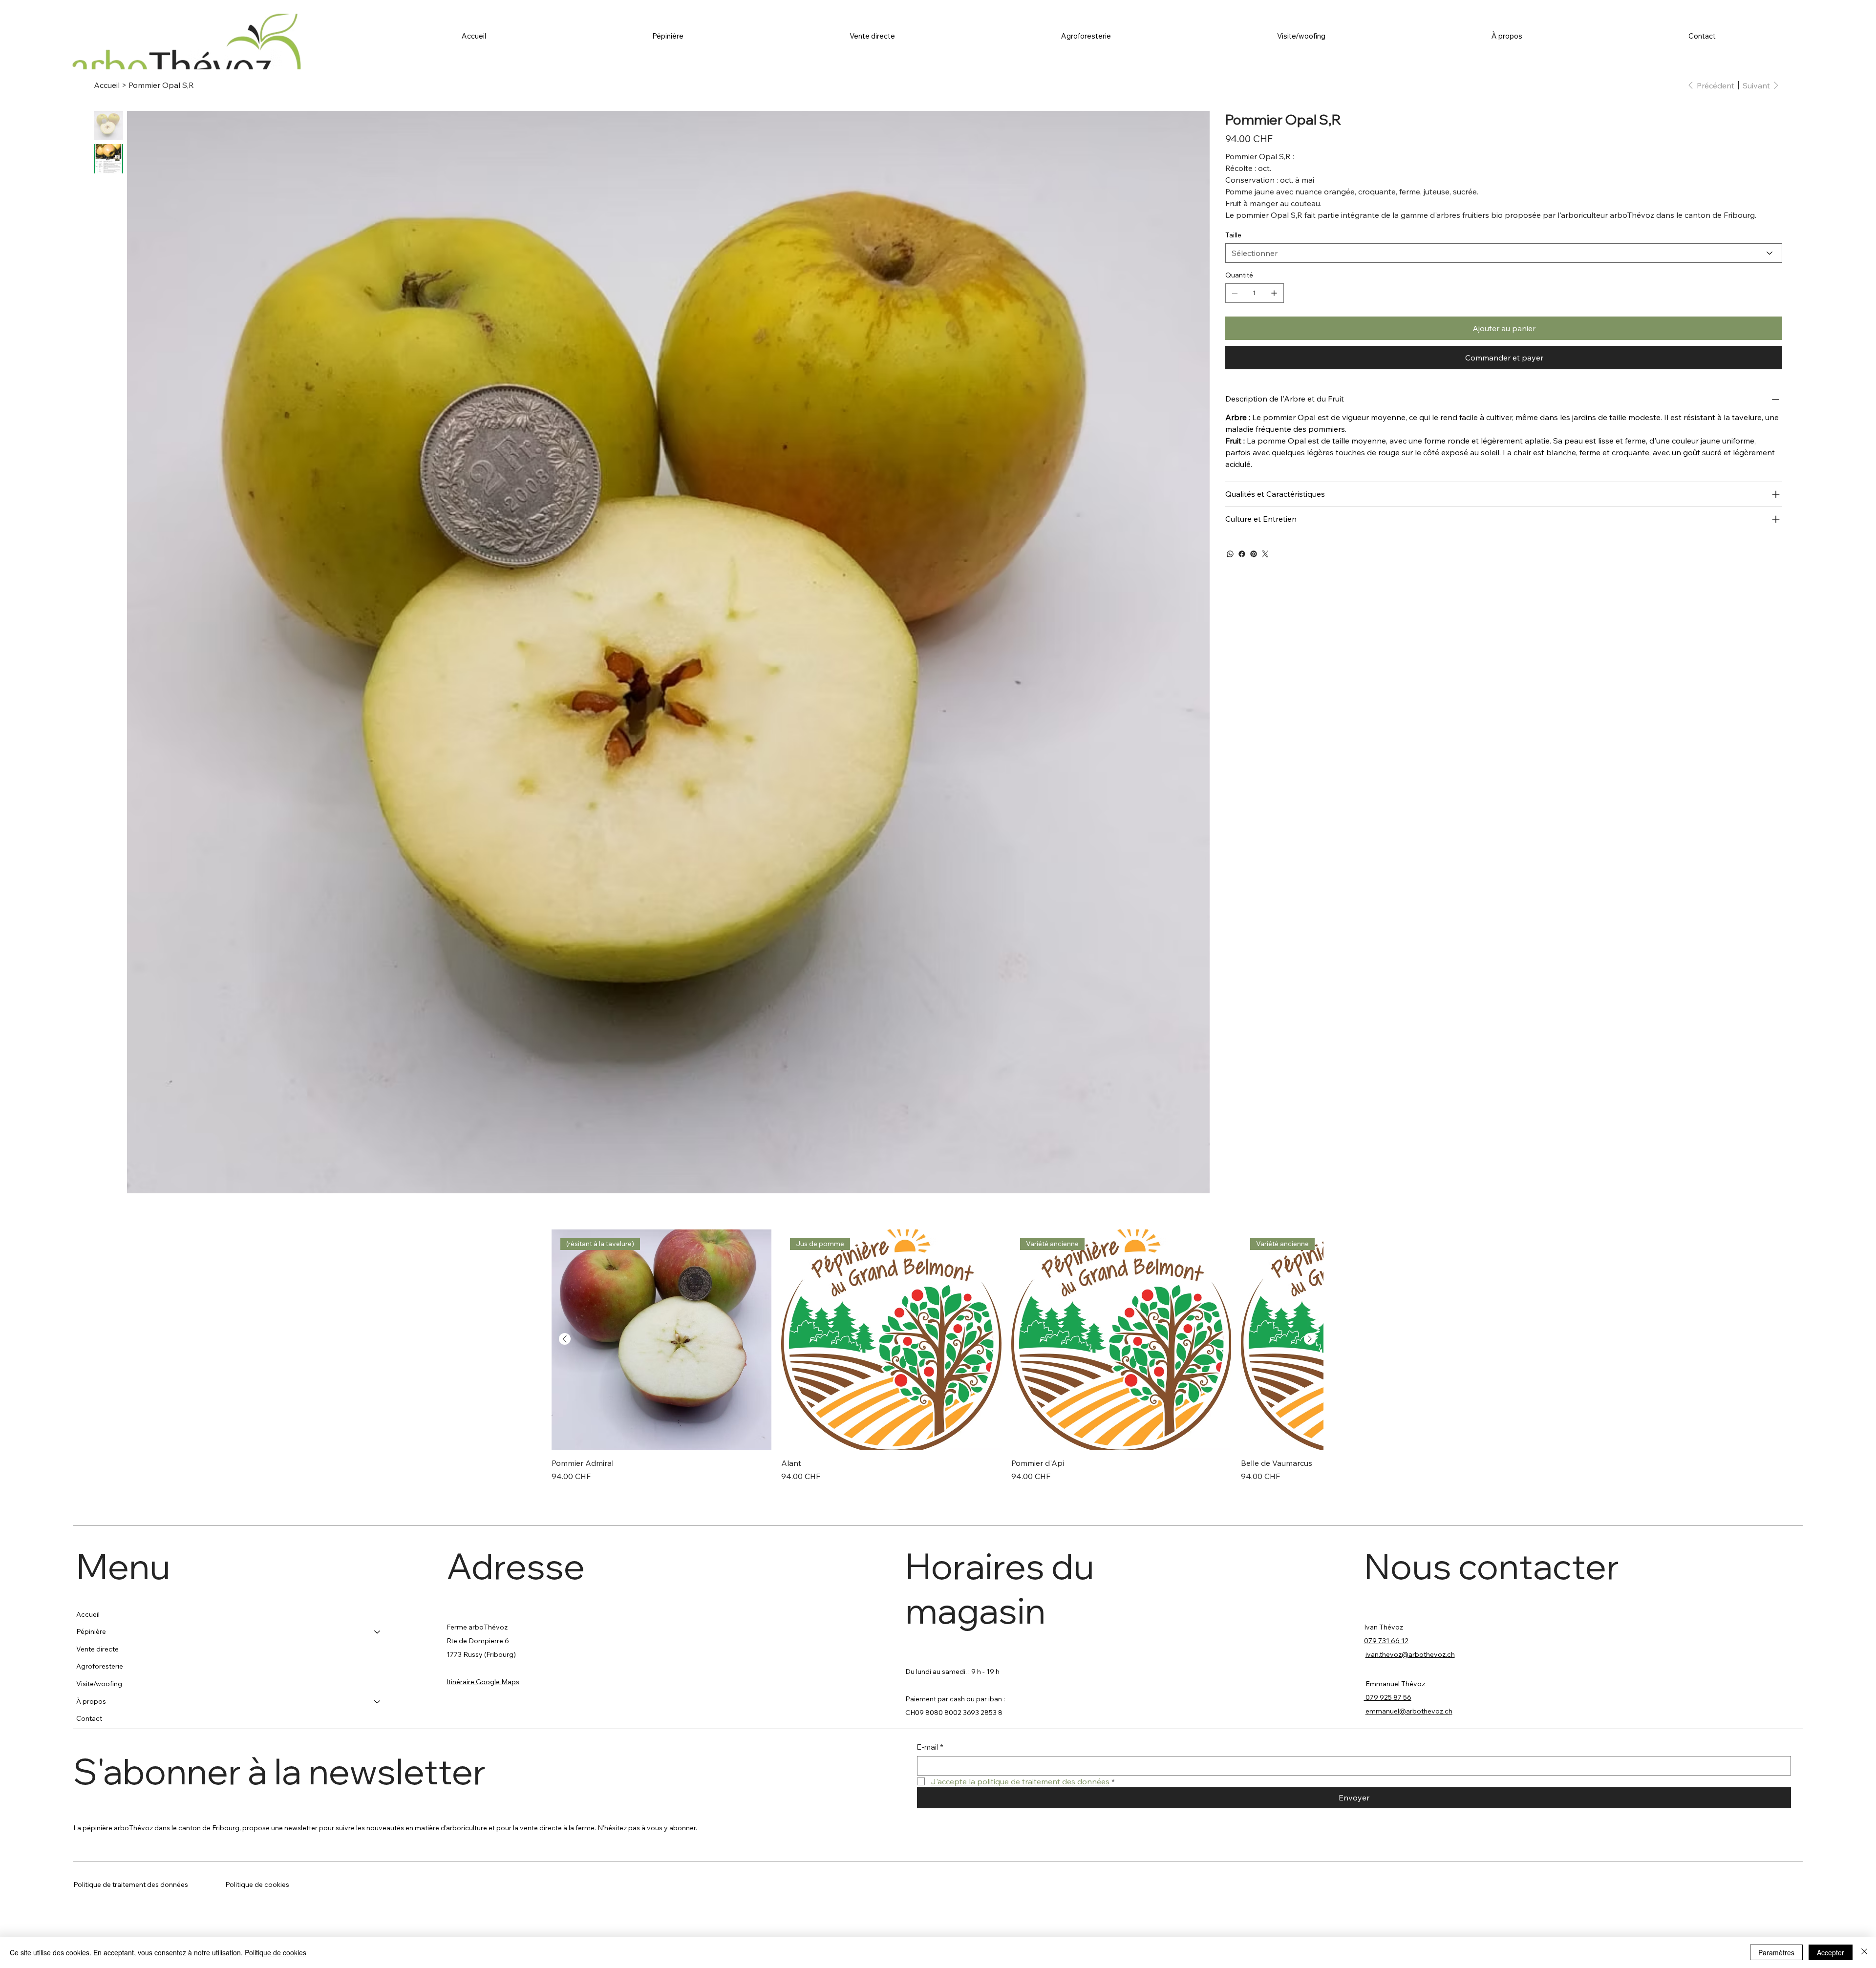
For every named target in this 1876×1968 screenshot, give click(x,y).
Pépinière (91, 1631)
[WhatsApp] (1230, 554)
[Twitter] (1265, 554)
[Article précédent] (565, 1339)
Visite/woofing (99, 1684)
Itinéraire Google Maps (483, 1682)
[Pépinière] (378, 1632)
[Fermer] (1864, 1952)
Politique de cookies (257, 1884)
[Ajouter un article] (1274, 293)
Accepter (1831, 1952)
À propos (91, 1701)
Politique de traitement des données (131, 1884)
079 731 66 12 (1386, 1641)
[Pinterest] (1254, 554)
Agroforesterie (100, 1666)
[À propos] (378, 1702)
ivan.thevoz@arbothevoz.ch (1410, 1654)
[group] (938, 1356)
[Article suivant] (1310, 1339)
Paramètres (1776, 1952)
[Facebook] (1242, 554)
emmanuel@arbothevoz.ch (1409, 1711)
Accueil (88, 1614)
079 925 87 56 (1388, 1697)
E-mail (930, 1747)
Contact (89, 1718)
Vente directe (97, 1649)
